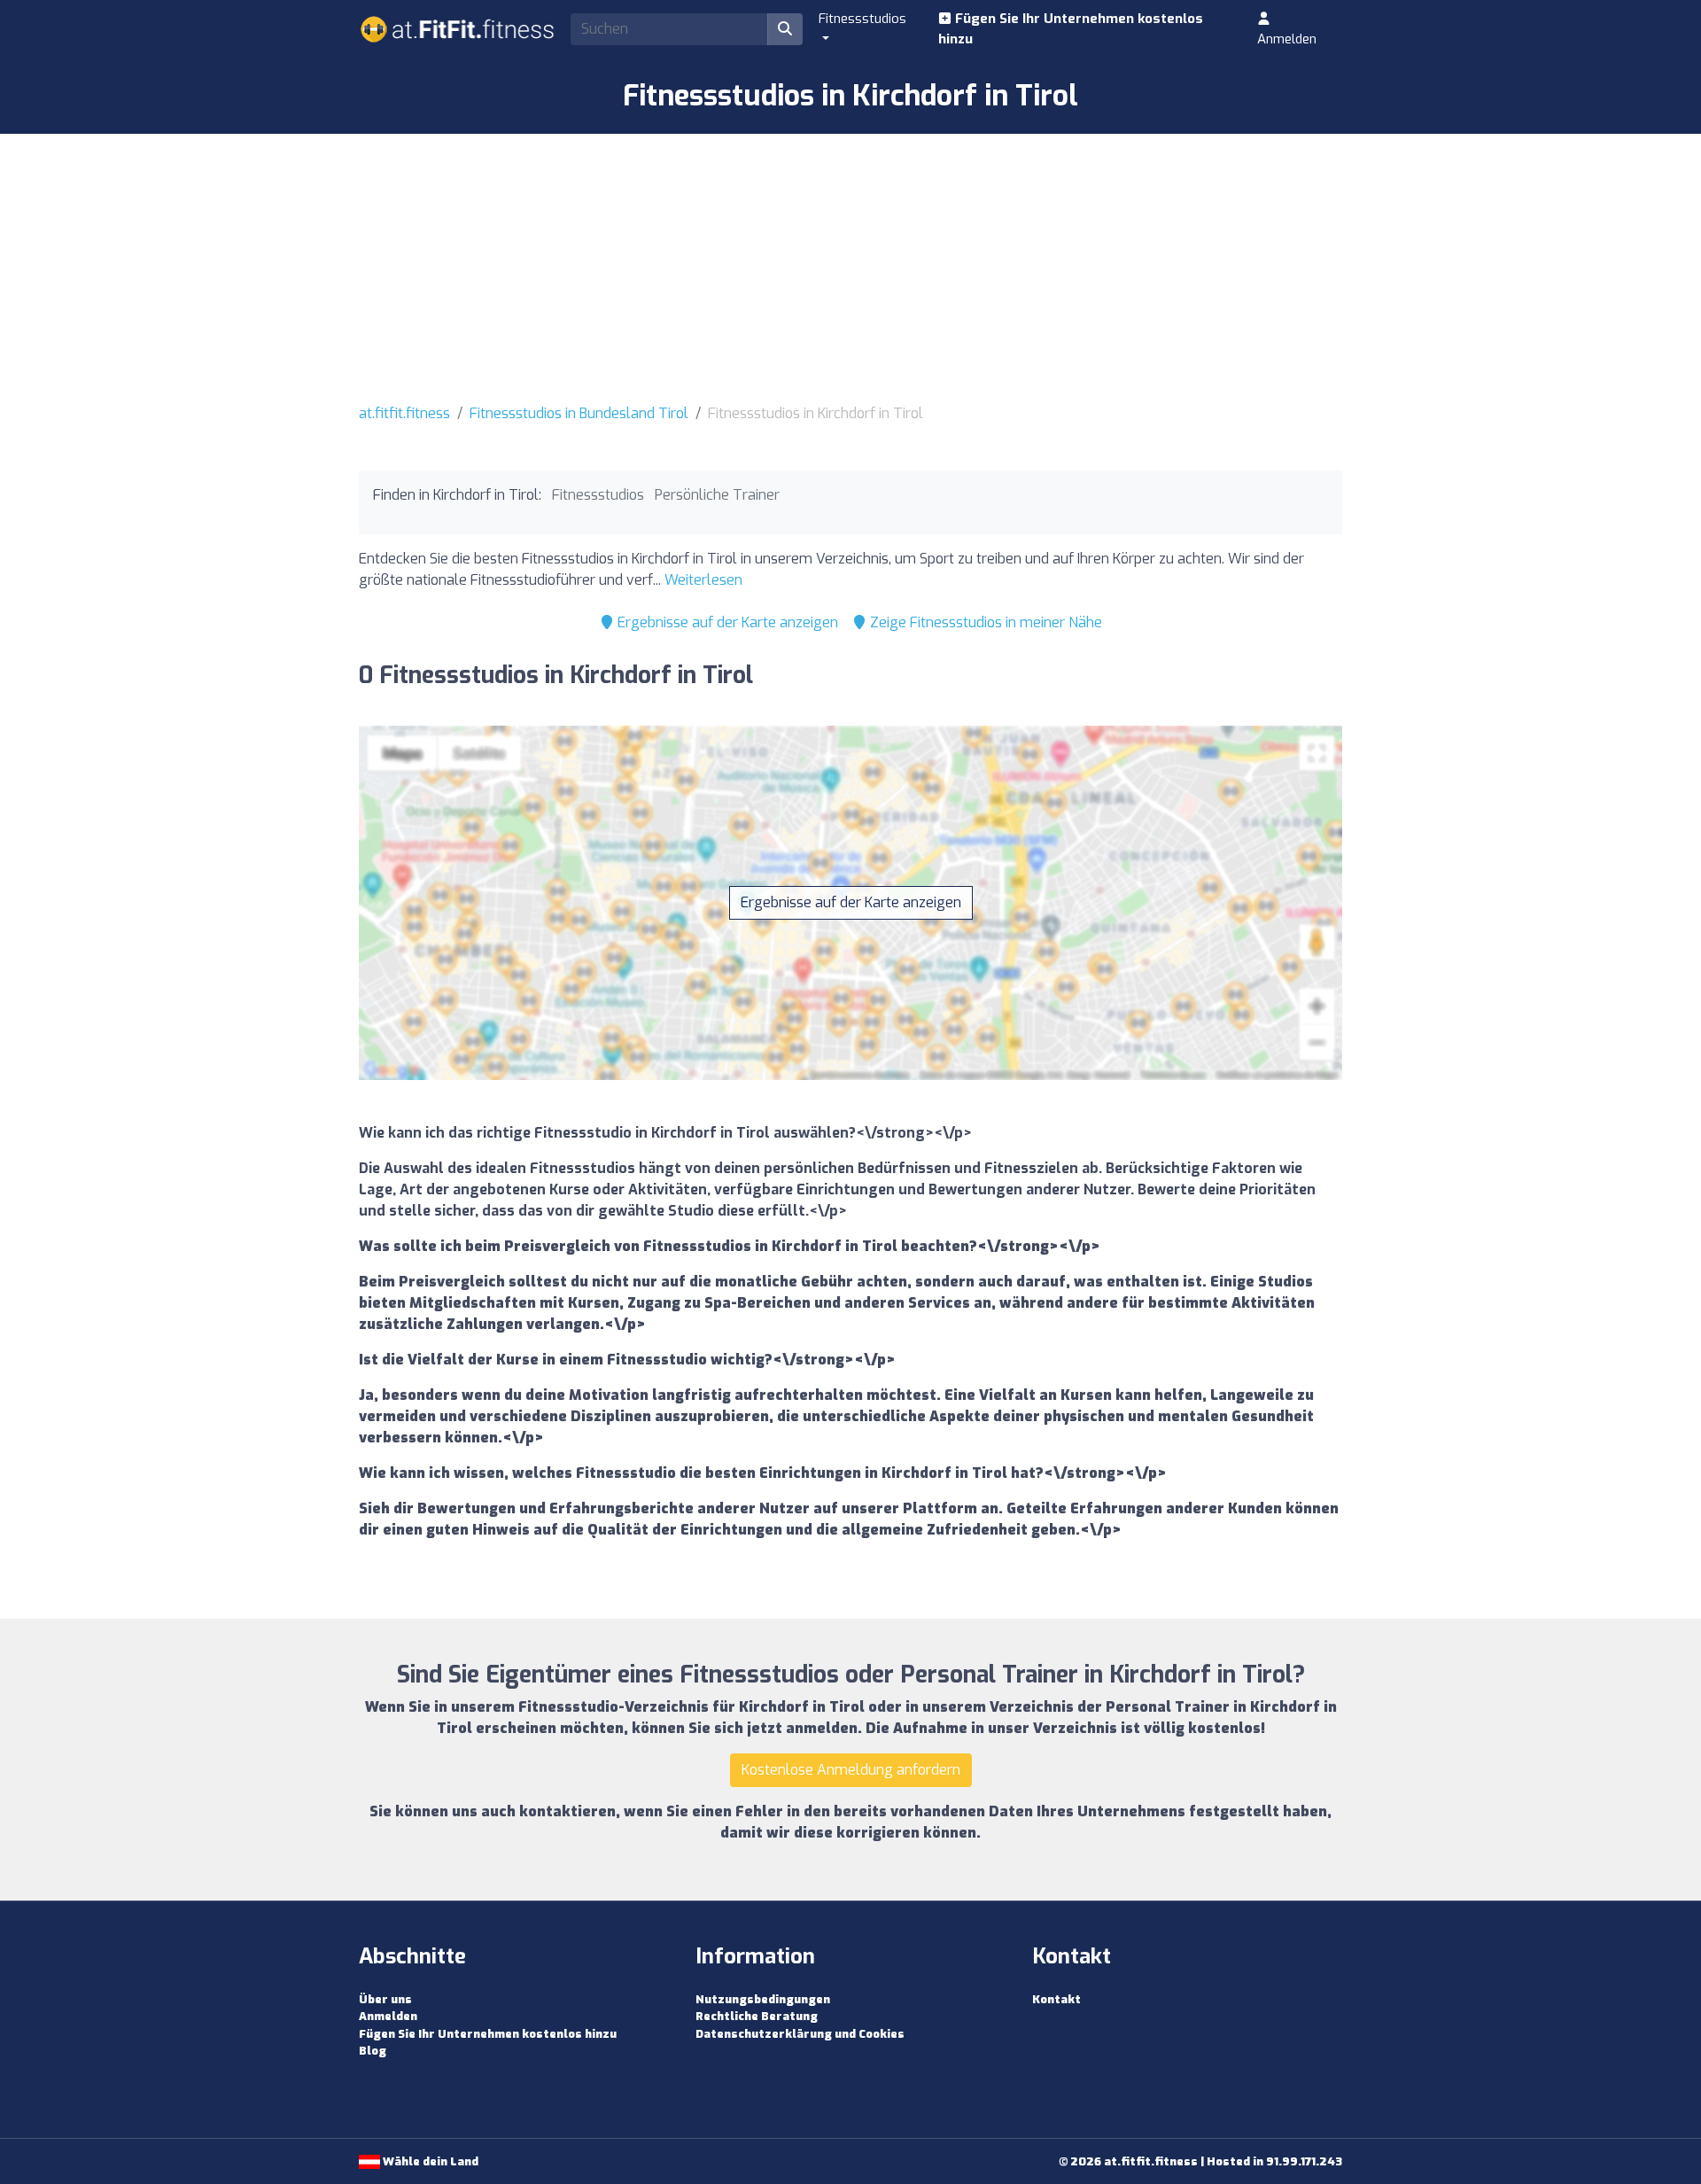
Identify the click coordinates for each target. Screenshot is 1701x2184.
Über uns (385, 1999)
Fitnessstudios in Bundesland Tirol (579, 413)
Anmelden (1287, 39)
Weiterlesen (703, 580)
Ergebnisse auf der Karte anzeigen (726, 622)
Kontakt (1056, 1999)
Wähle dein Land (429, 2161)
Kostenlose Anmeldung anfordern (851, 1770)
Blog (373, 2051)
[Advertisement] (850, 267)
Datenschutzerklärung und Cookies (800, 2034)
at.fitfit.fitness (404, 413)
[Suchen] (785, 29)
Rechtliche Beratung (757, 2016)
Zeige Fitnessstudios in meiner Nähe (984, 622)
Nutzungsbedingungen (763, 1999)
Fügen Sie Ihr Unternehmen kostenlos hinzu (1071, 29)
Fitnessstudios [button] (862, 19)
